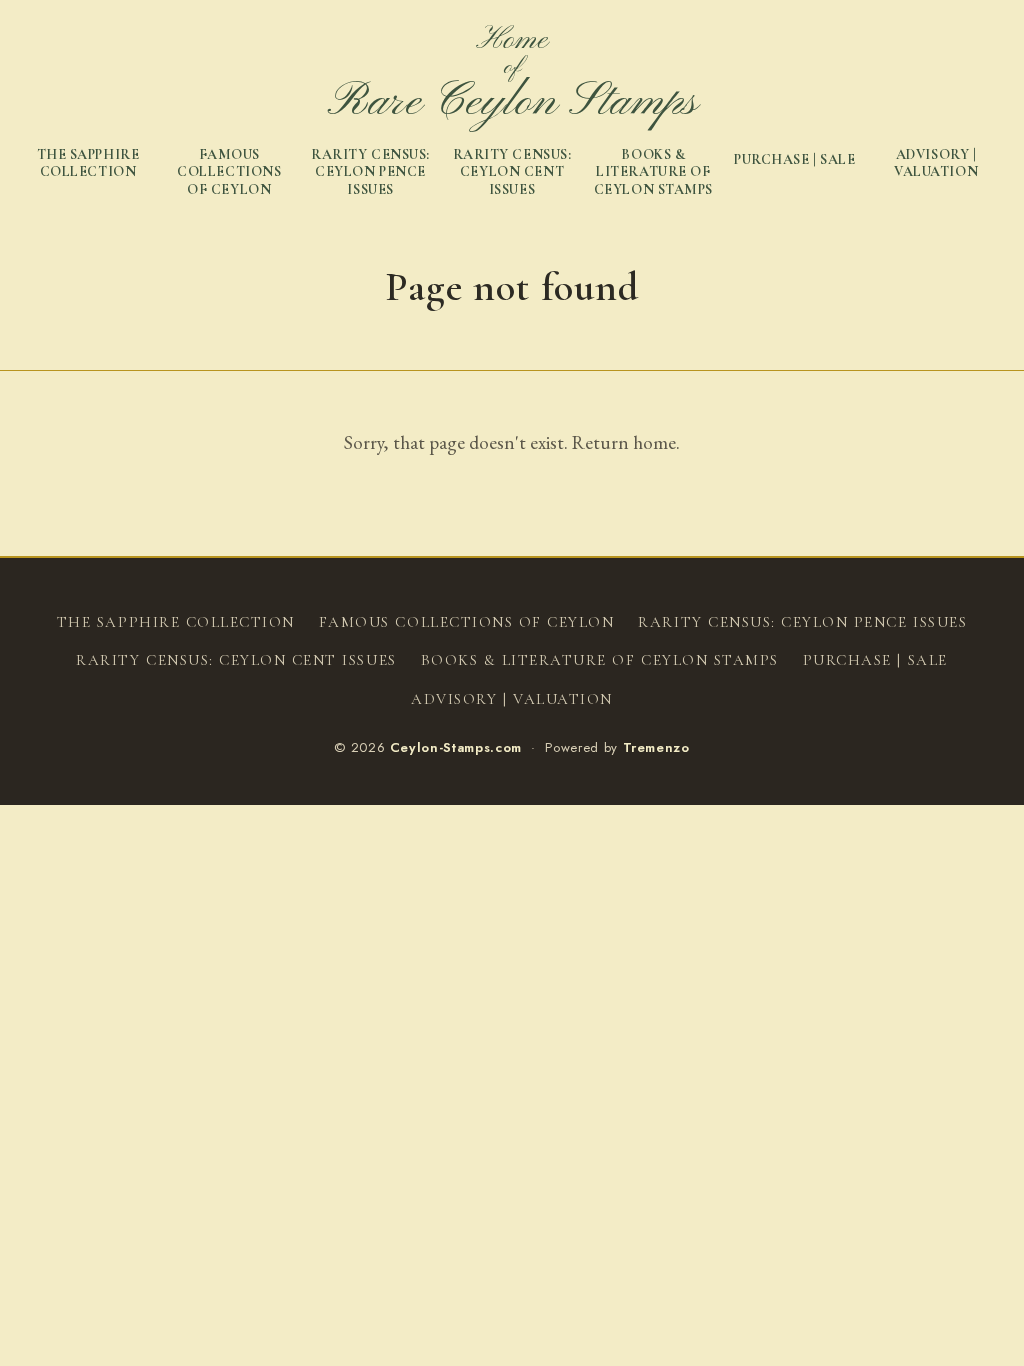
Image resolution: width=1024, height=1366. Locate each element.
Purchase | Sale (794, 159)
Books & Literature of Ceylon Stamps (653, 172)
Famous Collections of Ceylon (229, 172)
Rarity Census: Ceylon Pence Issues (370, 172)
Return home (624, 442)
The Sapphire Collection (88, 163)
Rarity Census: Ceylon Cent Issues (512, 172)
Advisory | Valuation (936, 163)
